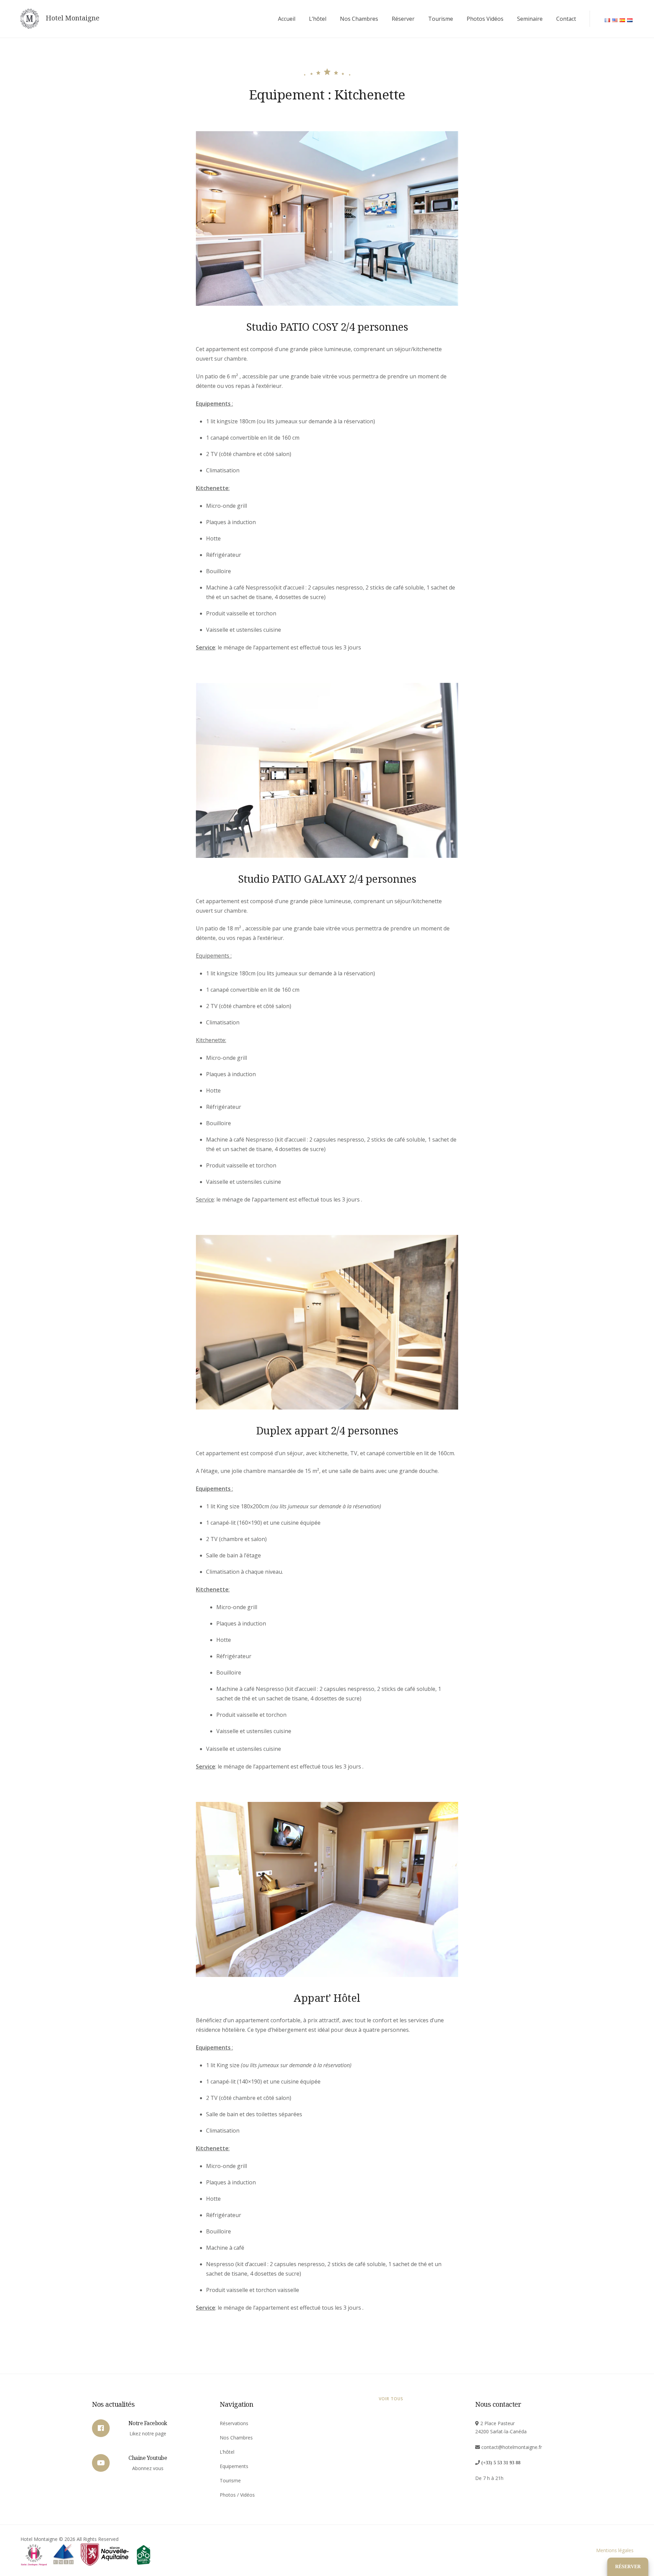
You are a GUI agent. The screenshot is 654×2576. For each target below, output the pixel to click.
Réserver (403, 19)
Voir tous (391, 2399)
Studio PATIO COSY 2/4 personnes (327, 327)
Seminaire (530, 19)
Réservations (234, 2423)
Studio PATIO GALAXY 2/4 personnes (327, 879)
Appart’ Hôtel (327, 1998)
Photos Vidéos (485, 19)
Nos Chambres (359, 19)
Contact (566, 19)
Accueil (287, 19)
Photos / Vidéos (237, 2495)
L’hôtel (318, 19)
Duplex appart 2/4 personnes (327, 1430)
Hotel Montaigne (73, 18)
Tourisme (441, 19)
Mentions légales (615, 2550)
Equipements (234, 2466)
